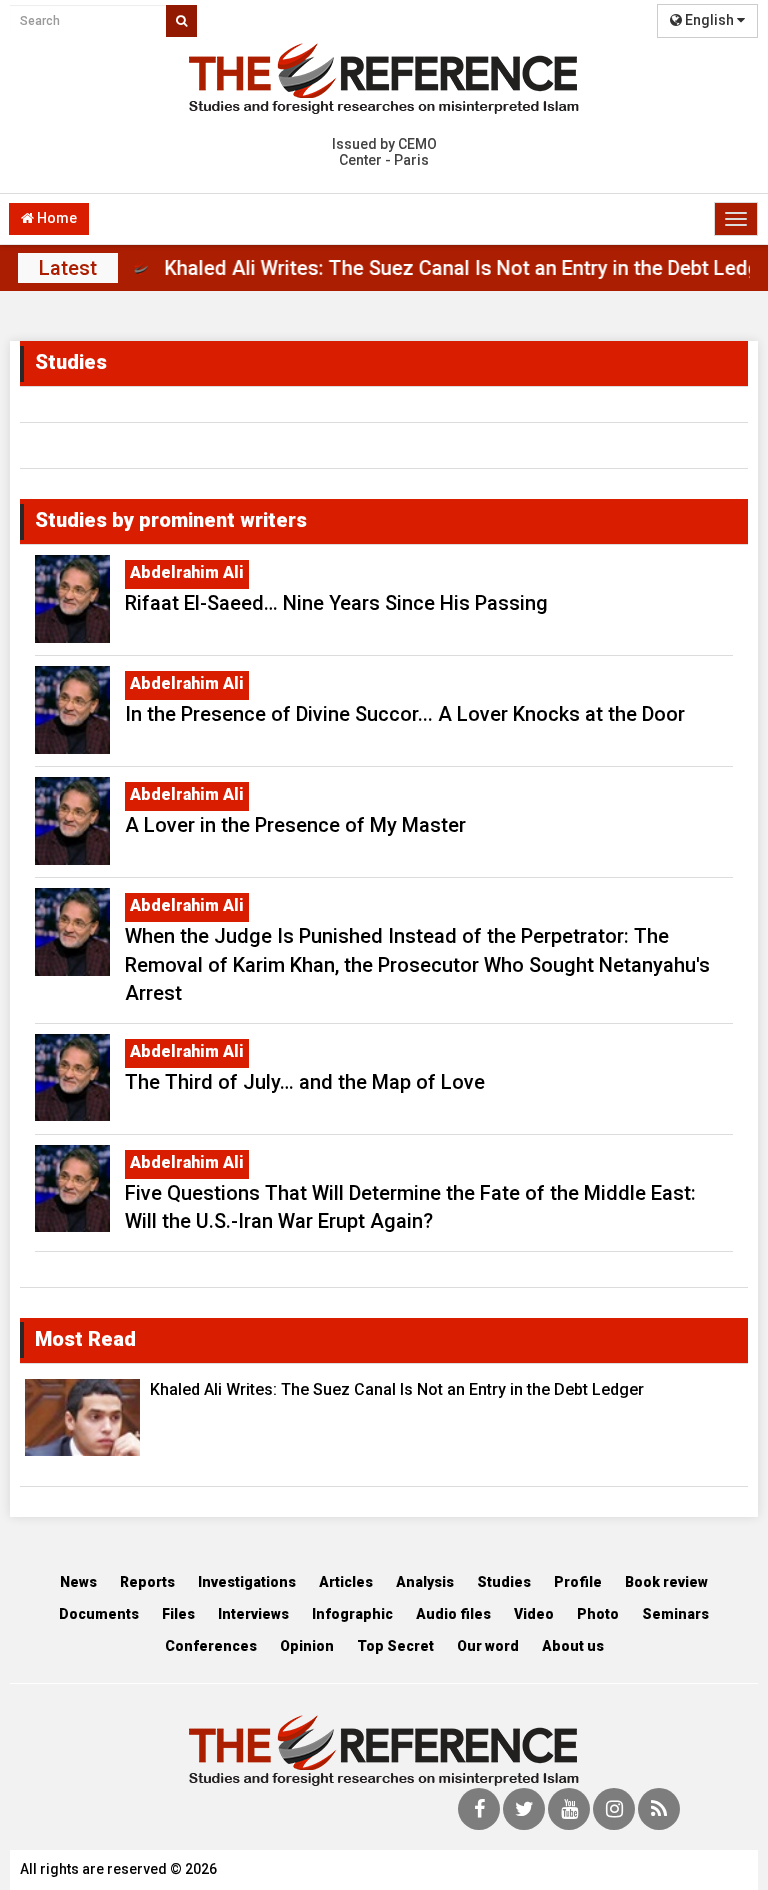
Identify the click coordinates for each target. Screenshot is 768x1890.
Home (55, 218)
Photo (598, 1614)
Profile (578, 1582)
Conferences (211, 1646)
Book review (666, 1582)
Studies (504, 1582)
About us (573, 1646)
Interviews (253, 1614)
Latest (68, 268)
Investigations (247, 1582)
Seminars (675, 1614)
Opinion (307, 1646)
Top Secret (395, 1646)
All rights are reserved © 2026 (118, 1869)
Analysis (425, 1582)
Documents (99, 1614)
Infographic (352, 1614)
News (78, 1582)
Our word (488, 1646)
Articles (346, 1582)
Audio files (453, 1614)
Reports (147, 1582)
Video (534, 1614)
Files (178, 1614)
